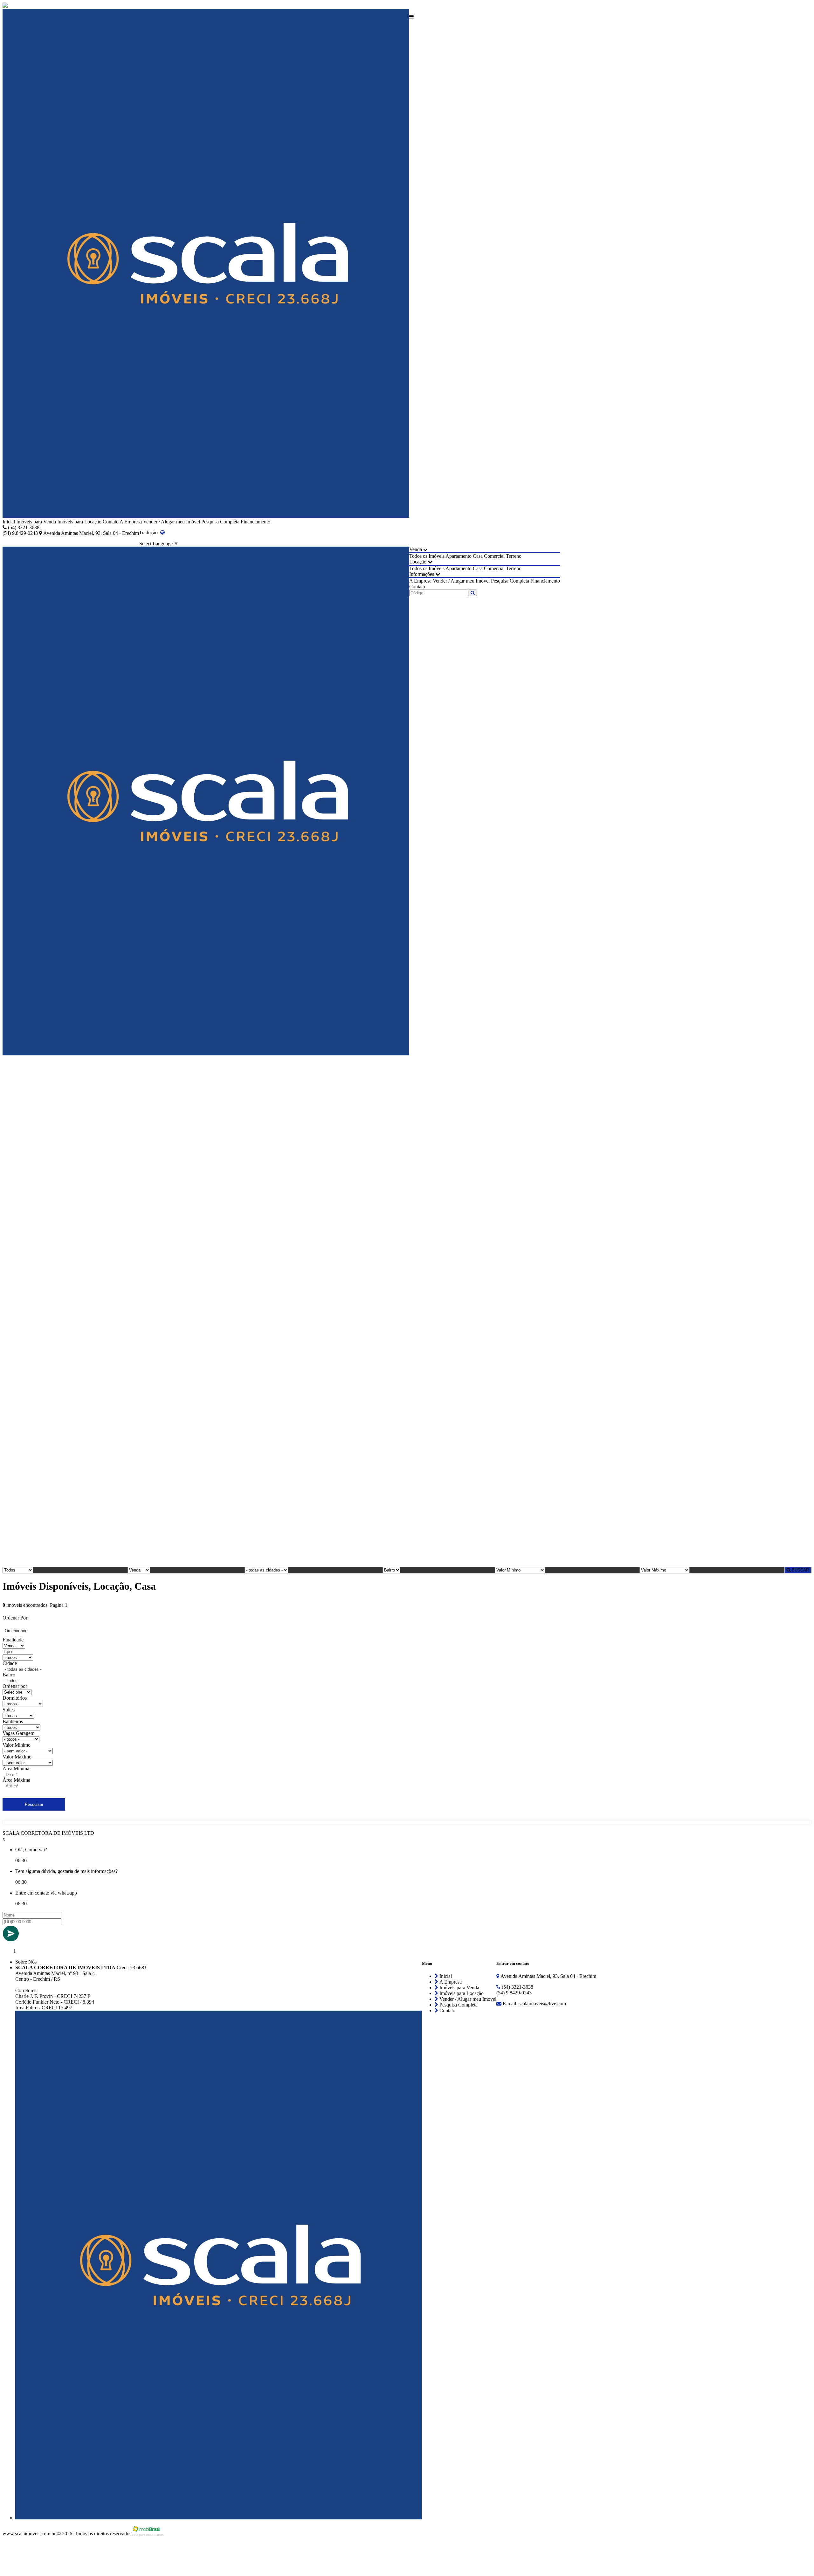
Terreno (514, 556)
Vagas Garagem (18, 1733)
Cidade (10, 1663)
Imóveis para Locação (79, 522)
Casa (478, 556)
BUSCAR (800, 1570)
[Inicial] (206, 264)
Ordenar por (15, 1686)
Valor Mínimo (17, 1745)
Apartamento (459, 556)
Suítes (9, 1710)
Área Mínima (16, 1768)
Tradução (150, 532)
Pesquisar (34, 1804)
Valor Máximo (17, 1757)
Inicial (9, 522)
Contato (111, 522)
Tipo (7, 1651)
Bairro (9, 1675)
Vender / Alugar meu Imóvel (172, 522)
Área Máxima (16, 1780)
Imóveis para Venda (36, 522)
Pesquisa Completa (220, 522)
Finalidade (13, 1640)
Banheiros (13, 1721)
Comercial (494, 556)
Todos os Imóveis (427, 556)
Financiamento (255, 522)
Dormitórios (15, 1698)
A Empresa (131, 522)
